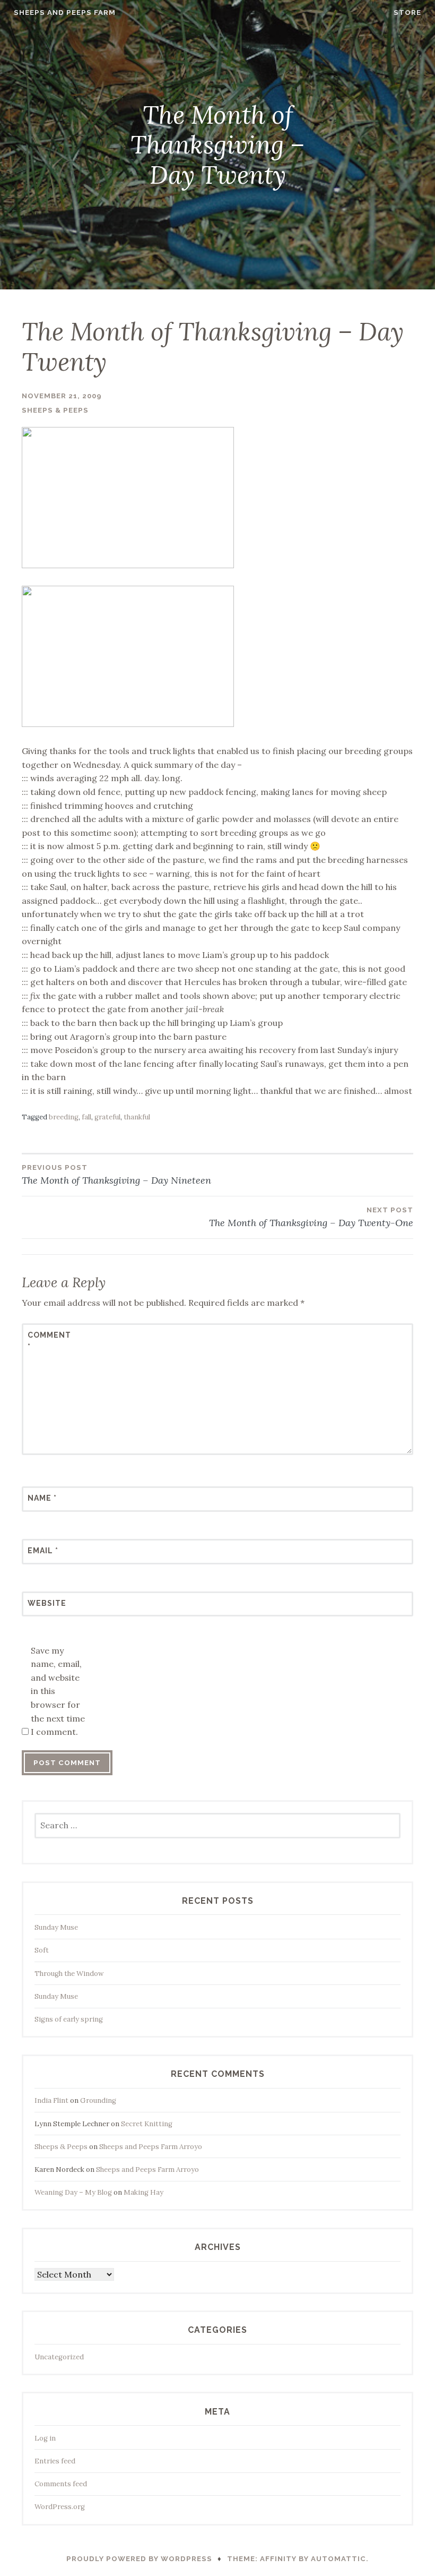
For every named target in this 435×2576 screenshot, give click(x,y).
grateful (107, 1117)
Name (42, 1498)
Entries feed (55, 2461)
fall (86, 1117)
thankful (137, 1117)
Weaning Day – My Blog (73, 2192)
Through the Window (69, 1974)
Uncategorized (59, 2357)
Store (407, 12)
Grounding (98, 2100)
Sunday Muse (56, 1927)
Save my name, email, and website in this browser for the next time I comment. (58, 1691)
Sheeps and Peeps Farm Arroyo (151, 2147)
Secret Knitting (147, 2124)
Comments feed (61, 2484)
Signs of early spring (69, 2019)
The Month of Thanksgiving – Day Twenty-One (311, 1217)
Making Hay (143, 2192)
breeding (64, 1117)
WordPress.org (60, 2507)
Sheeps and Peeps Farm (65, 12)
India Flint (51, 2100)
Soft (42, 1950)
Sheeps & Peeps (55, 410)
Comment (49, 1341)
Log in (45, 2438)
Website (47, 1603)
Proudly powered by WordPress (139, 2559)
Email (43, 1551)
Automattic (338, 2559)
